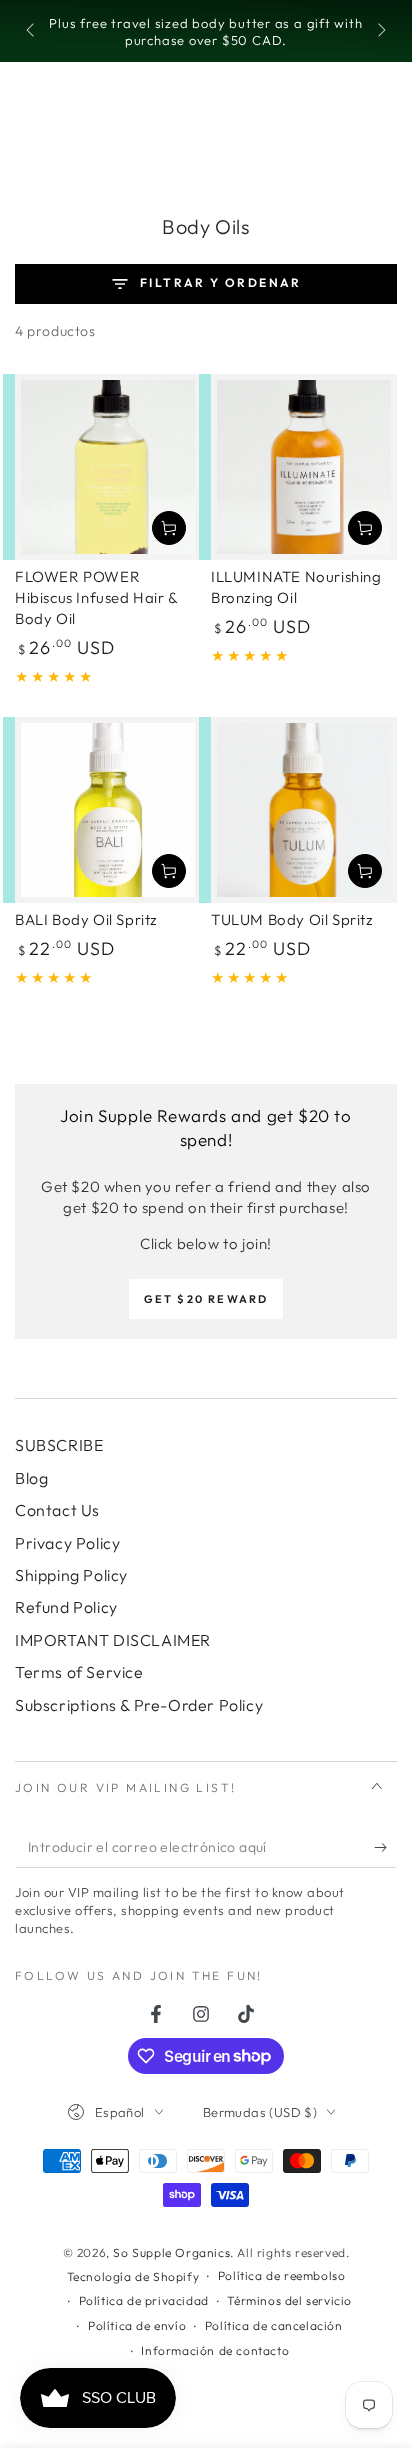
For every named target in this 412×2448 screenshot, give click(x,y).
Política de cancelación (274, 2325)
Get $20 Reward (206, 1299)
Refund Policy (66, 1607)
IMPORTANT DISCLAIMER (113, 1640)
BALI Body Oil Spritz (86, 919)
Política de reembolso (282, 2275)
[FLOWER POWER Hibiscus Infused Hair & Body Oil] (108, 467)
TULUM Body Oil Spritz (292, 919)
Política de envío (137, 2325)
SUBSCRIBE (59, 1445)
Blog (31, 1478)
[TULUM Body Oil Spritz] (304, 810)
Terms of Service (79, 1672)
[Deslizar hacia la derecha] (380, 32)
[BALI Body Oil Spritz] (108, 810)
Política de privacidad (144, 2300)
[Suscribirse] (385, 1848)
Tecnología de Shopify (133, 2276)
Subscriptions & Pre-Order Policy (139, 1705)
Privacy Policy (67, 1543)
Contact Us (57, 1510)
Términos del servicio (289, 2300)
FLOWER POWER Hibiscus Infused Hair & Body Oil (96, 597)
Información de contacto (215, 2350)
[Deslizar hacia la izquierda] (32, 32)
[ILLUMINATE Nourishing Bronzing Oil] (304, 467)
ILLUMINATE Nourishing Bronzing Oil (296, 587)
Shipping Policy (71, 1575)
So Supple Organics (171, 2252)
